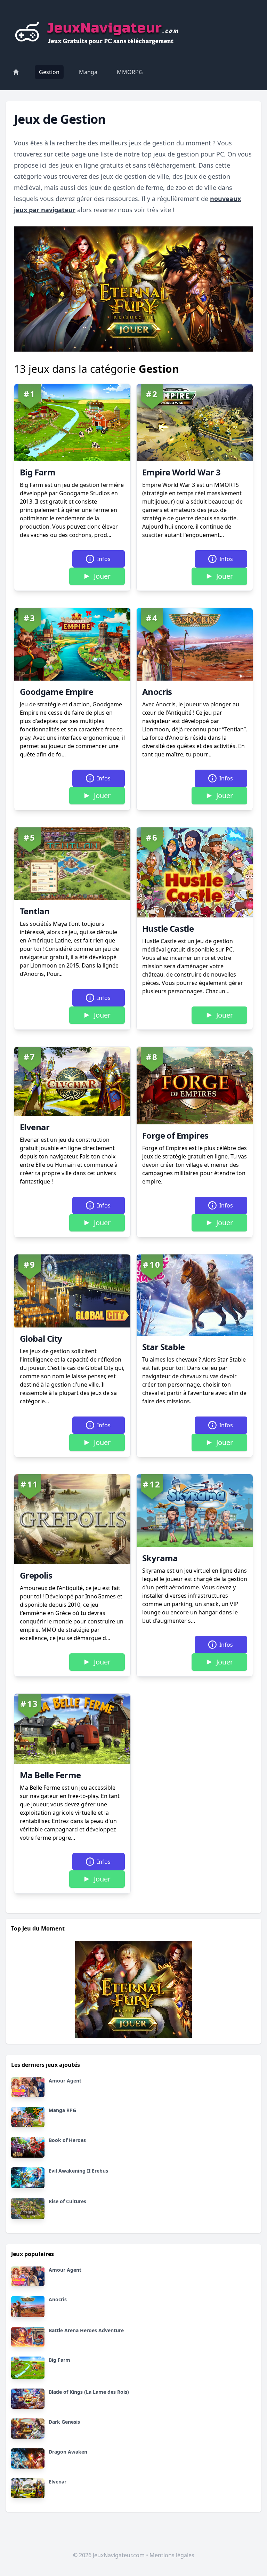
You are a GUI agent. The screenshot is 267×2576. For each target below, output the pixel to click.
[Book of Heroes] (28, 2147)
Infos (104, 559)
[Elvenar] (28, 2488)
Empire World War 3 (181, 472)
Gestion (49, 72)
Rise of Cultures (67, 2201)
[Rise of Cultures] (28, 2208)
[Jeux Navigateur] (99, 31)
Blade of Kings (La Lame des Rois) (89, 2392)
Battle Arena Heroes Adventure (86, 2330)
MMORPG (130, 72)
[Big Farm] (28, 2368)
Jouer (102, 576)
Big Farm (38, 472)
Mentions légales (172, 2555)
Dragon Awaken (68, 2452)
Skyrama (160, 1558)
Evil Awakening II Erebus (78, 2171)
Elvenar (35, 1127)
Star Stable (163, 1347)
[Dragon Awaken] (28, 2458)
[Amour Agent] (28, 2087)
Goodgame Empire (56, 692)
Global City (41, 1338)
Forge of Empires (175, 1135)
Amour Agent (65, 2081)
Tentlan (35, 911)
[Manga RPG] (28, 2117)
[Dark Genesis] (28, 2429)
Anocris (157, 692)
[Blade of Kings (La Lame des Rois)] (28, 2399)
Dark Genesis (64, 2422)
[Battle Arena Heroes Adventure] (28, 2337)
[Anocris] (28, 2306)
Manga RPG (62, 2110)
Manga (88, 72)
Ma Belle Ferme (50, 1775)
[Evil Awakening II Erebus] (28, 2178)
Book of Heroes (67, 2140)
